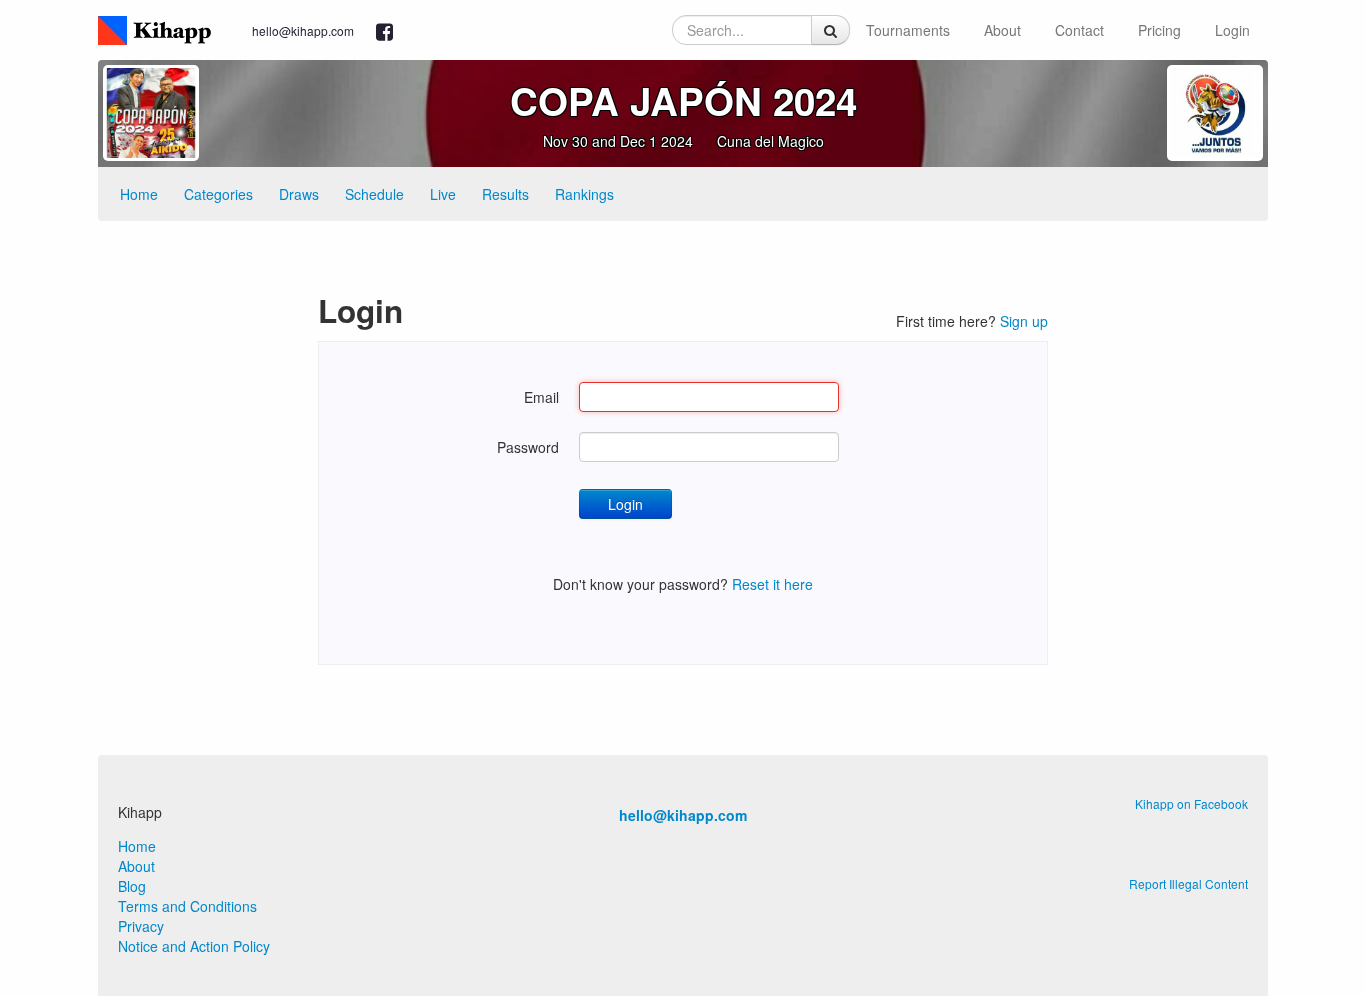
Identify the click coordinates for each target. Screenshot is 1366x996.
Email (541, 397)
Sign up (1024, 321)
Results (505, 194)
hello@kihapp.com (303, 30)
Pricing (1159, 30)
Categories (218, 194)
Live (443, 194)
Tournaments (908, 30)
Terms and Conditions (187, 906)
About (1002, 30)
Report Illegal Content (1188, 883)
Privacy (141, 926)
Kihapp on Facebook (1191, 803)
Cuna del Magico (770, 141)
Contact (1079, 30)
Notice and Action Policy (194, 946)
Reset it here (772, 584)
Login (1232, 30)
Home (139, 194)
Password (528, 447)
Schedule (374, 194)
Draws (299, 194)
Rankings (584, 194)
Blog (132, 886)
